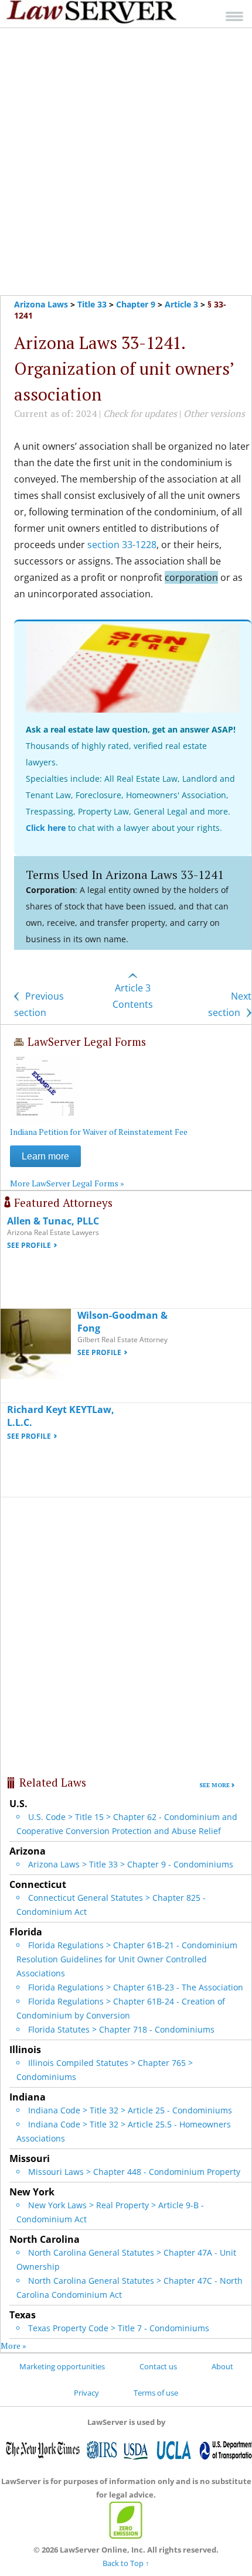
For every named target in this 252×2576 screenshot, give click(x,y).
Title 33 (92, 304)
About (222, 2366)
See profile (29, 1245)
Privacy (86, 2393)
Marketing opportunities (62, 2366)
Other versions (214, 413)
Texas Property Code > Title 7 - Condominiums (119, 2328)
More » (13, 2346)
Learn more (45, 1156)
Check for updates (140, 413)
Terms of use (156, 2393)
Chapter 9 (136, 304)
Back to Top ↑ (126, 2563)
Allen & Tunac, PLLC (53, 1221)
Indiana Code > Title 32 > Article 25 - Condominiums (130, 2110)
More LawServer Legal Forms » (67, 1183)
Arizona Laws (41, 304)
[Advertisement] (126, 162)
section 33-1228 (122, 545)
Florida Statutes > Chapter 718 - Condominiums (121, 2029)
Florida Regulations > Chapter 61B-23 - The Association (136, 1987)
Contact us (158, 2366)
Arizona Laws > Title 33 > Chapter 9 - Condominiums (131, 1864)
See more (214, 1785)
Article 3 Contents (133, 996)
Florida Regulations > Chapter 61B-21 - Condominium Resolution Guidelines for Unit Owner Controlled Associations (127, 1959)
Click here (46, 828)
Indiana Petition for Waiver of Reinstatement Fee (99, 1132)
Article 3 (181, 304)
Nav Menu (234, 16)
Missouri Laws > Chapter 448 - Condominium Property (134, 2172)
